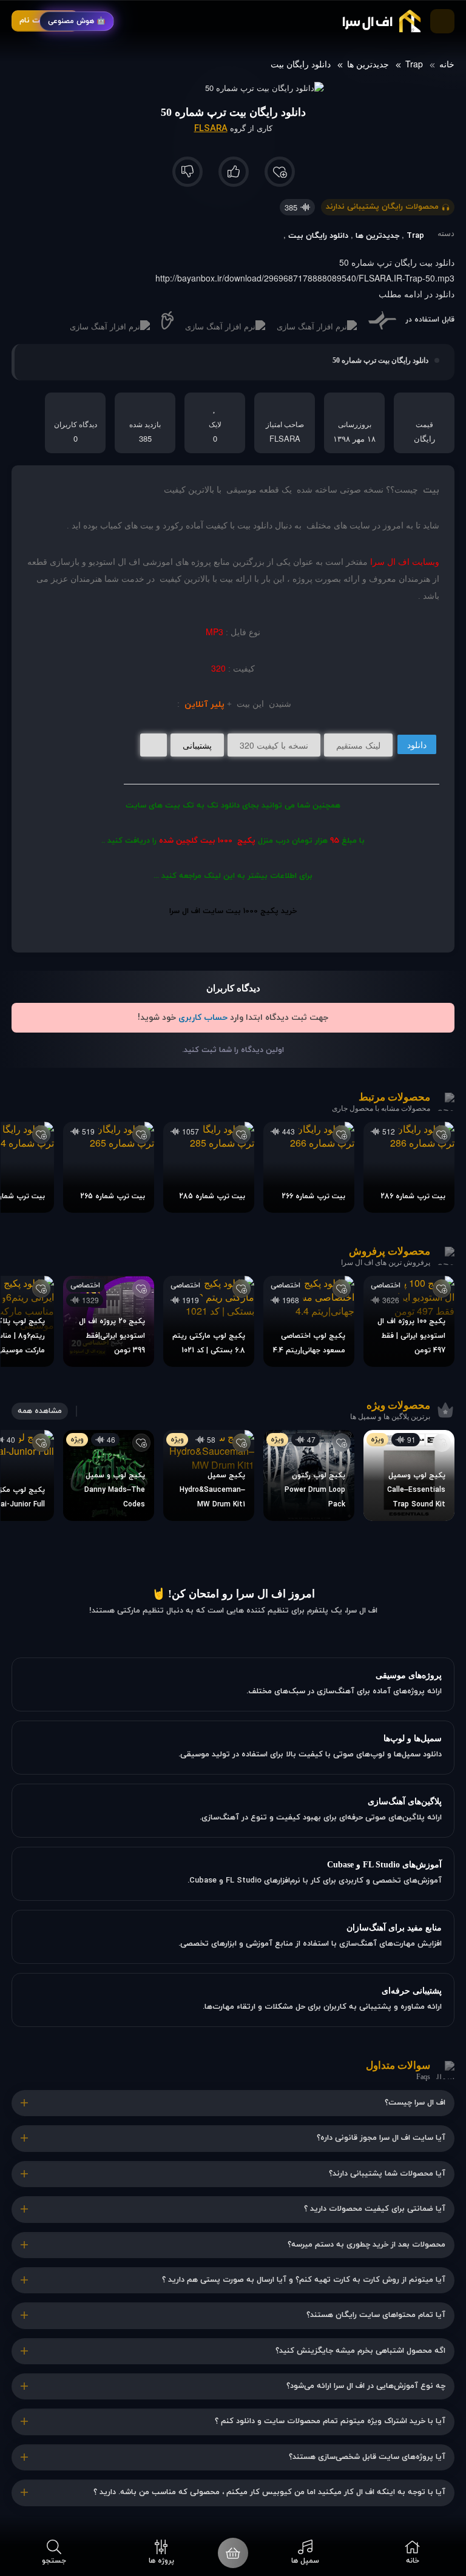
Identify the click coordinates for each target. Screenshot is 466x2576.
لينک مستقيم (358, 745)
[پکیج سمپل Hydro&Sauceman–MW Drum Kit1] (209, 1475)
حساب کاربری (203, 1018)
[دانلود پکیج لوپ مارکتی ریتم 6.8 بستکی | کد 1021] (209, 1321)
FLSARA (211, 129)
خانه (447, 64)
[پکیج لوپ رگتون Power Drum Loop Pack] (309, 1475)
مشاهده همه (40, 1411)
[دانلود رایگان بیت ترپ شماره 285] (209, 1167)
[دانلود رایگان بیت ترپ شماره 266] (309, 1167)
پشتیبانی (197, 745)
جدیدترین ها (368, 64)
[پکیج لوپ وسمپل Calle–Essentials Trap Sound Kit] (409, 1475)
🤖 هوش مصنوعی (77, 21)
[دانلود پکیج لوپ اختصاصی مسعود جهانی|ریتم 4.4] (309, 1321)
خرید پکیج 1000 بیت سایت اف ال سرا (233, 911)
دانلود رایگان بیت (301, 64)
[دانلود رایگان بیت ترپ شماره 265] (109, 1167)
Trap (414, 64)
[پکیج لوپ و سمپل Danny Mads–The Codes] (109, 1475)
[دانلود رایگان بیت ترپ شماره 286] (409, 1167)
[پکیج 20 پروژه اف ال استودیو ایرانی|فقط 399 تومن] (109, 1321)
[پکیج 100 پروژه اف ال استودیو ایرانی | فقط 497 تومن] (409, 1321)
